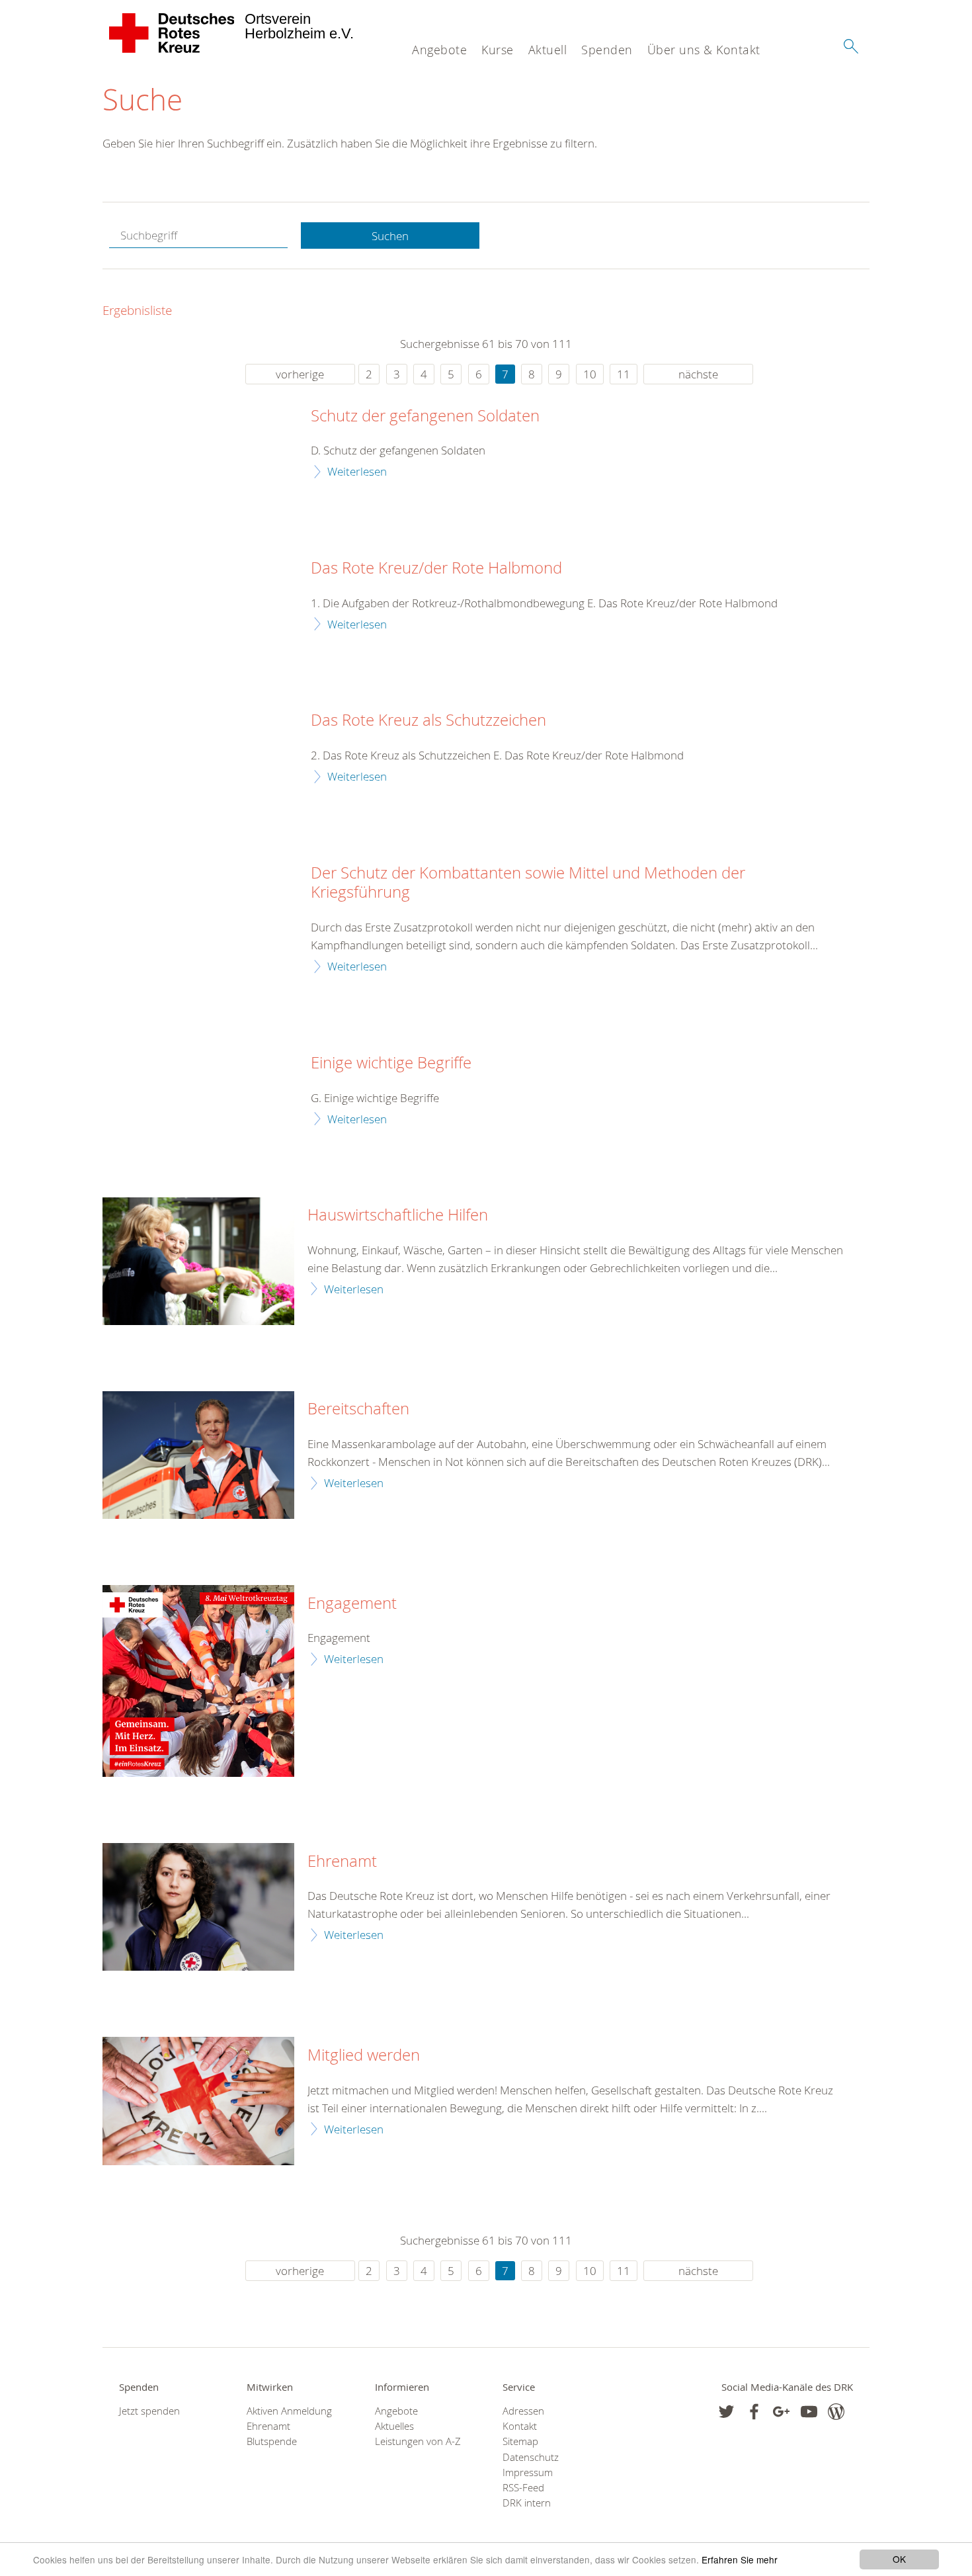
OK (899, 2559)
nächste (698, 374)
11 (624, 374)
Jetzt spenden (149, 2411)
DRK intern (527, 2503)
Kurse (498, 50)
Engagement (352, 1604)
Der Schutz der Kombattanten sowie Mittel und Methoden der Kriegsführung (528, 883)
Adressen (523, 2411)
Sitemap (520, 2441)
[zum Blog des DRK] (836, 2412)
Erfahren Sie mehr (740, 2559)
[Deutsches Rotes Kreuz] (172, 33)
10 (590, 374)
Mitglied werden (364, 2055)
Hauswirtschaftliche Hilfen (398, 1215)
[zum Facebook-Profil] (726, 2412)
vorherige (300, 374)
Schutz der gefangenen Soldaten (425, 416)
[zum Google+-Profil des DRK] (781, 2412)
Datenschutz (531, 2457)
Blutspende (272, 2441)
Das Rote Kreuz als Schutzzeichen (428, 720)
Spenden (607, 50)
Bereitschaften (358, 1409)
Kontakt (520, 2426)
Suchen (390, 236)
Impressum (528, 2472)
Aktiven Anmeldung (289, 2411)
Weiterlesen (357, 471)
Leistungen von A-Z (418, 2441)
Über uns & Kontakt (704, 50)
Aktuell (548, 50)
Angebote (439, 50)
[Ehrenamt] (198, 1907)
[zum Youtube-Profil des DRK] (809, 2412)
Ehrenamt (342, 1862)
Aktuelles (394, 2426)
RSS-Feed (523, 2488)
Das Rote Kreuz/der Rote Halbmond (436, 568)
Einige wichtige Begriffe (391, 1063)
